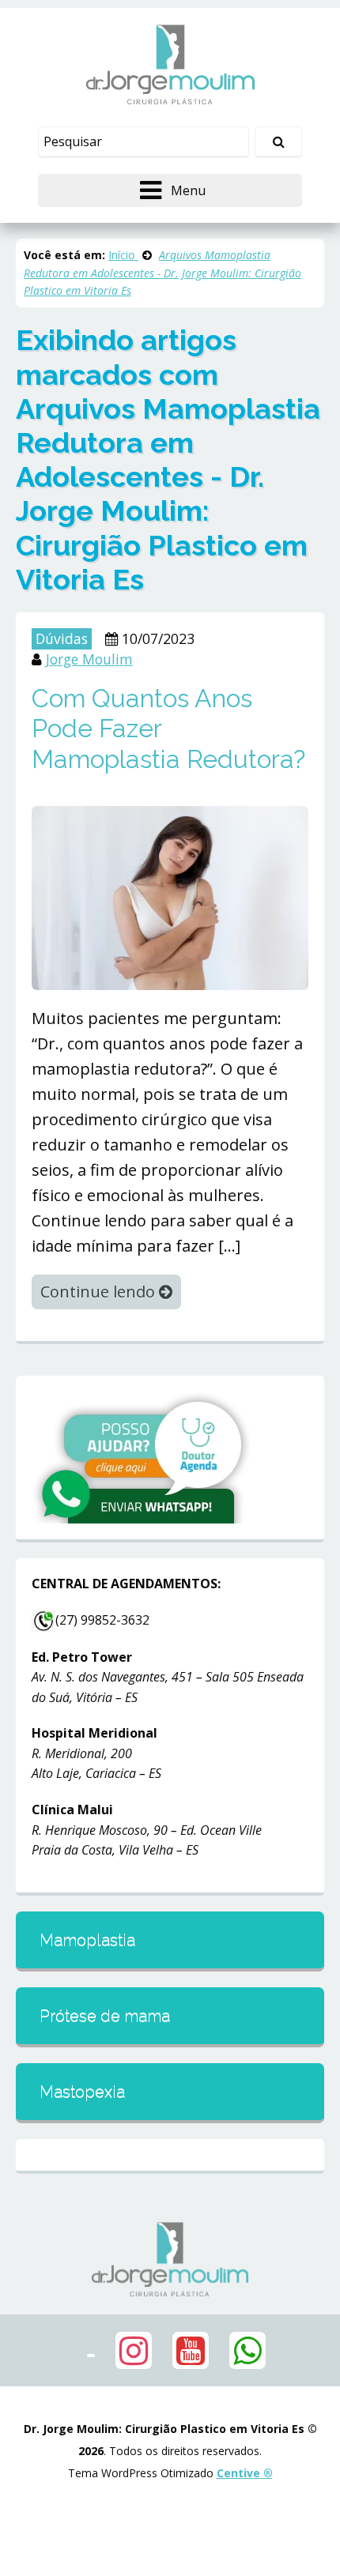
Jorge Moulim (89, 659)
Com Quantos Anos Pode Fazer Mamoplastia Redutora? (168, 729)
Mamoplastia (87, 1940)
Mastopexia (82, 2092)
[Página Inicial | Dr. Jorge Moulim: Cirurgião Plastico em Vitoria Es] (170, 64)
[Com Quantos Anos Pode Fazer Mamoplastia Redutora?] (170, 896)
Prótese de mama (105, 2016)
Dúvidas (62, 638)
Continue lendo (100, 1292)
